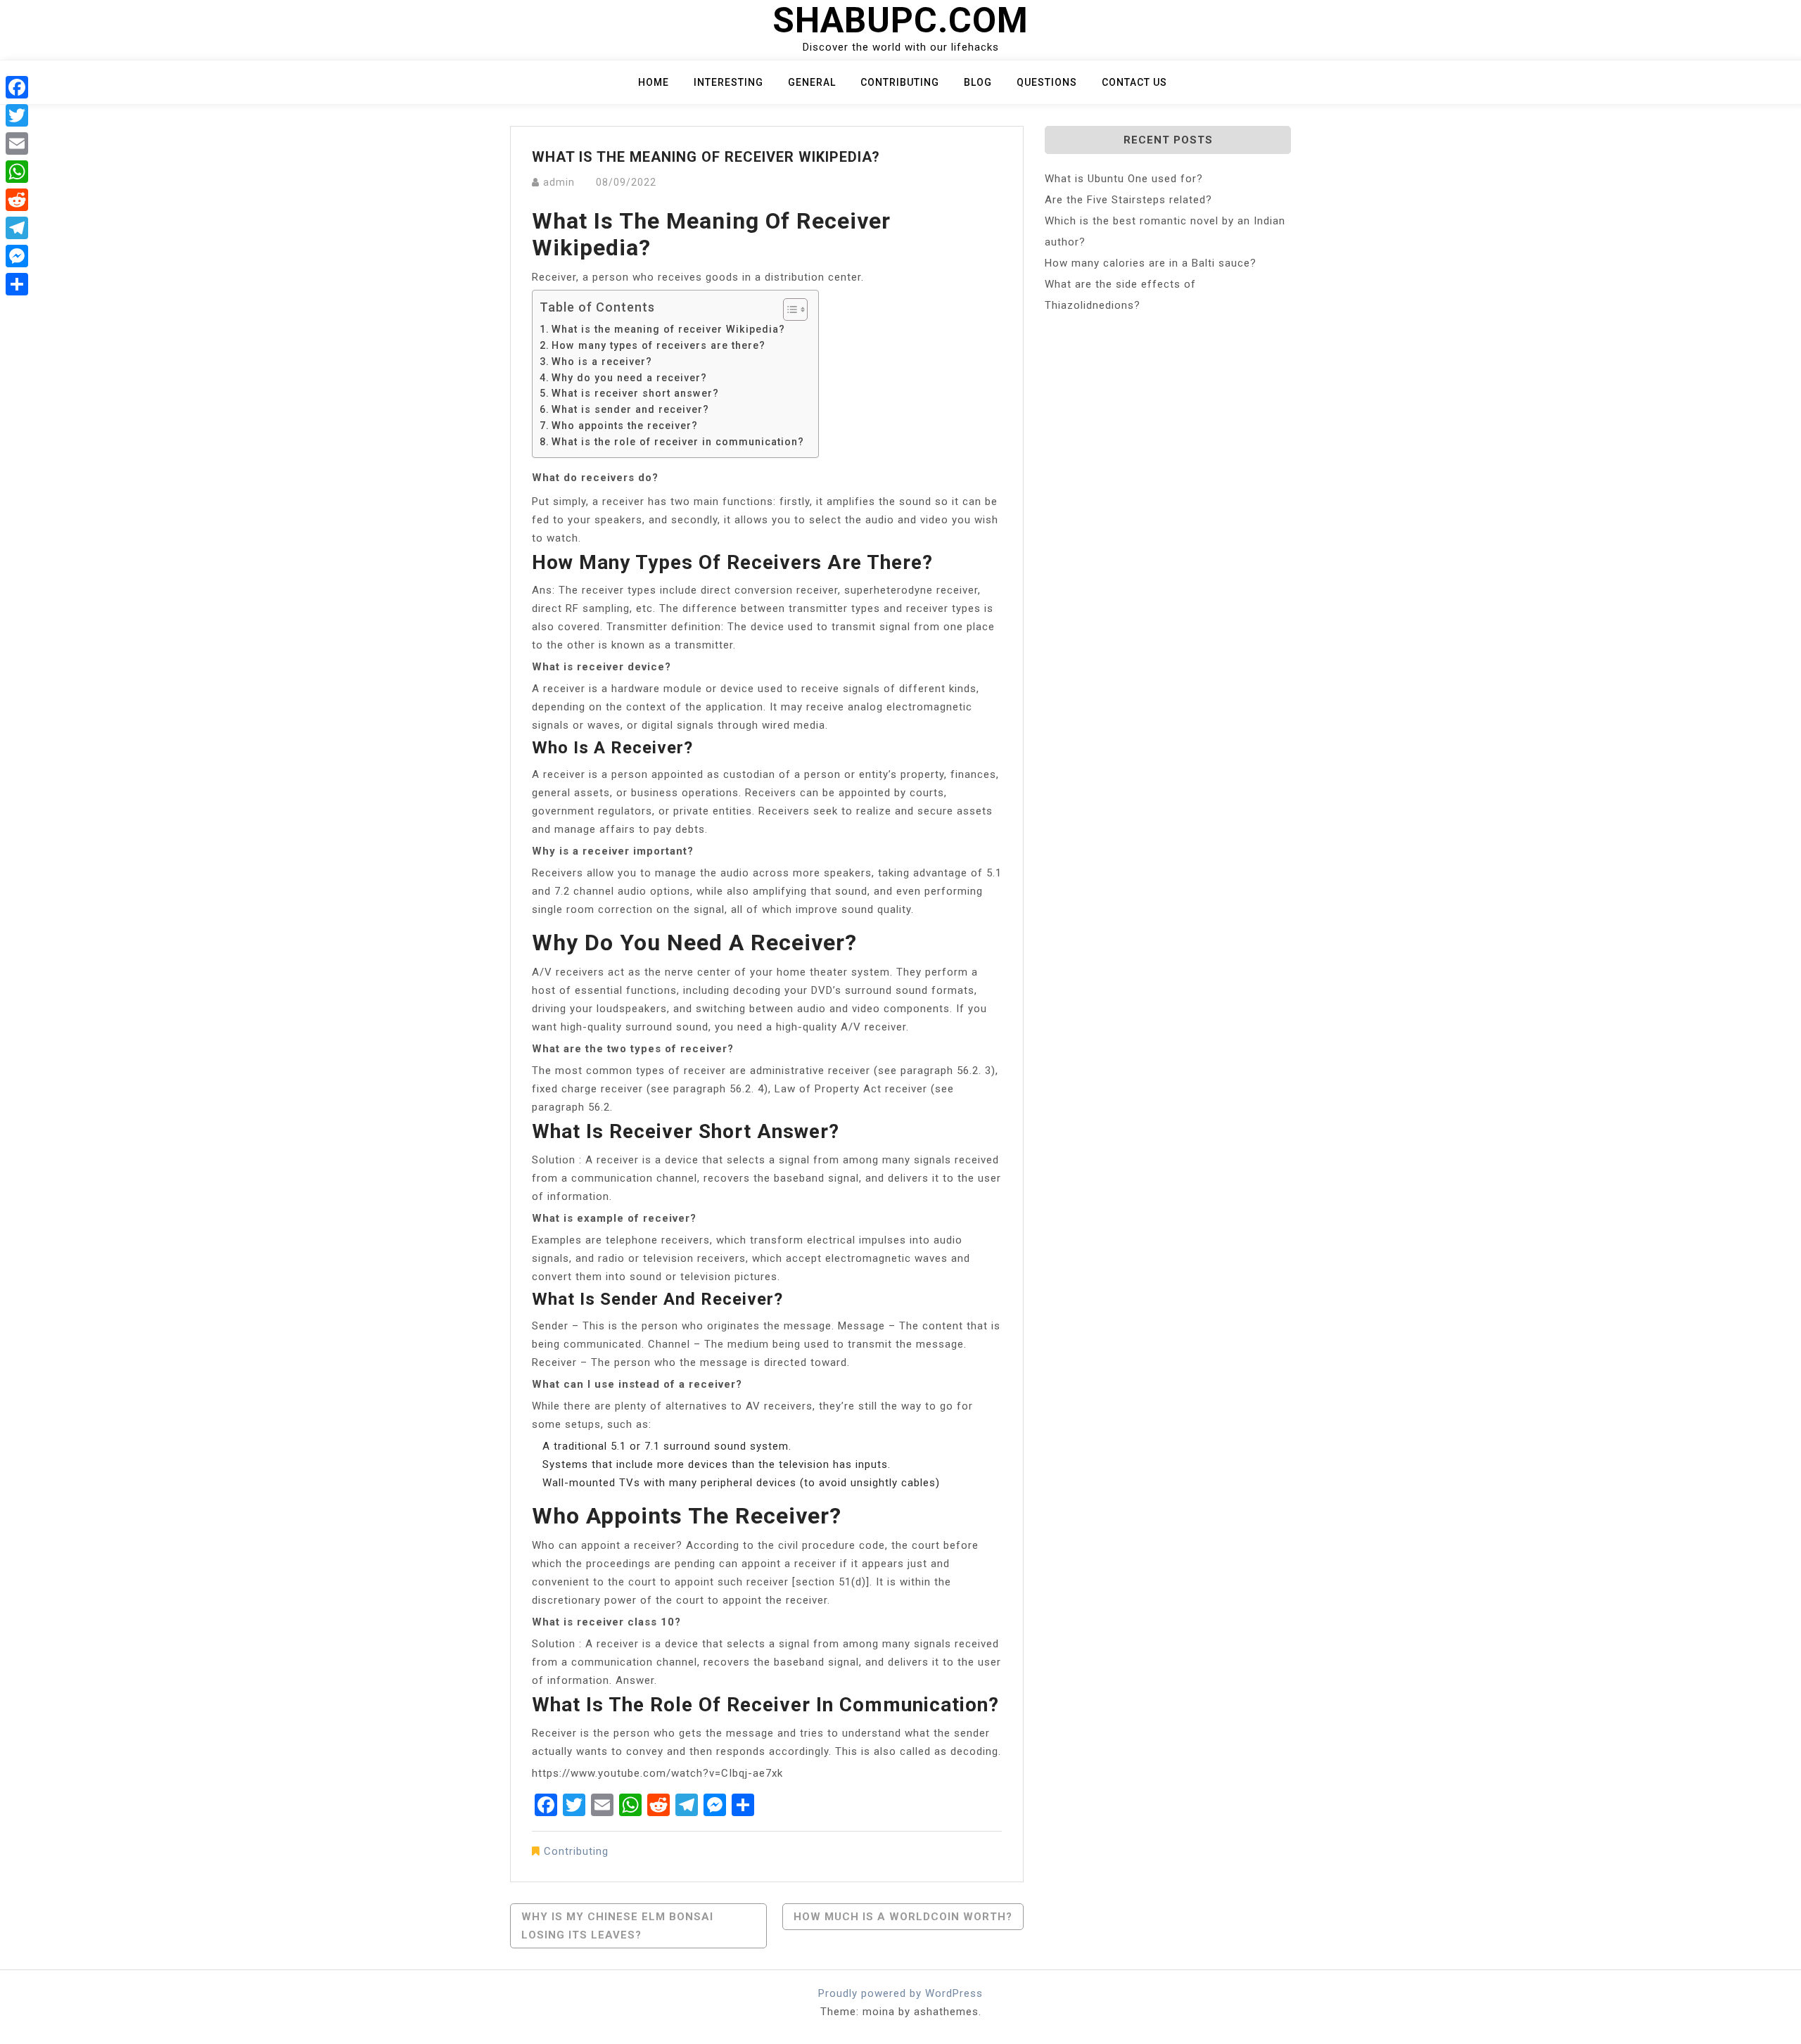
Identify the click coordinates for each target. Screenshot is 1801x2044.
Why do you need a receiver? (629, 378)
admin (559, 182)
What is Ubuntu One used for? (1124, 179)
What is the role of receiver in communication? (678, 442)
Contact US (1134, 82)
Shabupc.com (900, 20)
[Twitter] (17, 115)
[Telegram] (17, 228)
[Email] (17, 143)
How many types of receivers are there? (658, 345)
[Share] (17, 284)
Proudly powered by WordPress (900, 1993)
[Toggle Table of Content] (788, 309)
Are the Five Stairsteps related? (1128, 200)
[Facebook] (17, 87)
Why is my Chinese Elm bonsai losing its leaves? (617, 1926)
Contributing (900, 82)
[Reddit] (17, 200)
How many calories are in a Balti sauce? (1151, 263)
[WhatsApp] (17, 172)
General (812, 82)
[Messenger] (17, 256)
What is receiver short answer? (635, 393)
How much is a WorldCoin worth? (903, 1917)
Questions (1047, 82)
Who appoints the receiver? (625, 426)
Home (654, 82)
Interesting (728, 82)
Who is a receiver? (602, 362)
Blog (978, 82)
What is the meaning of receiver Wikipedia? (668, 329)
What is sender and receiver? (630, 409)
